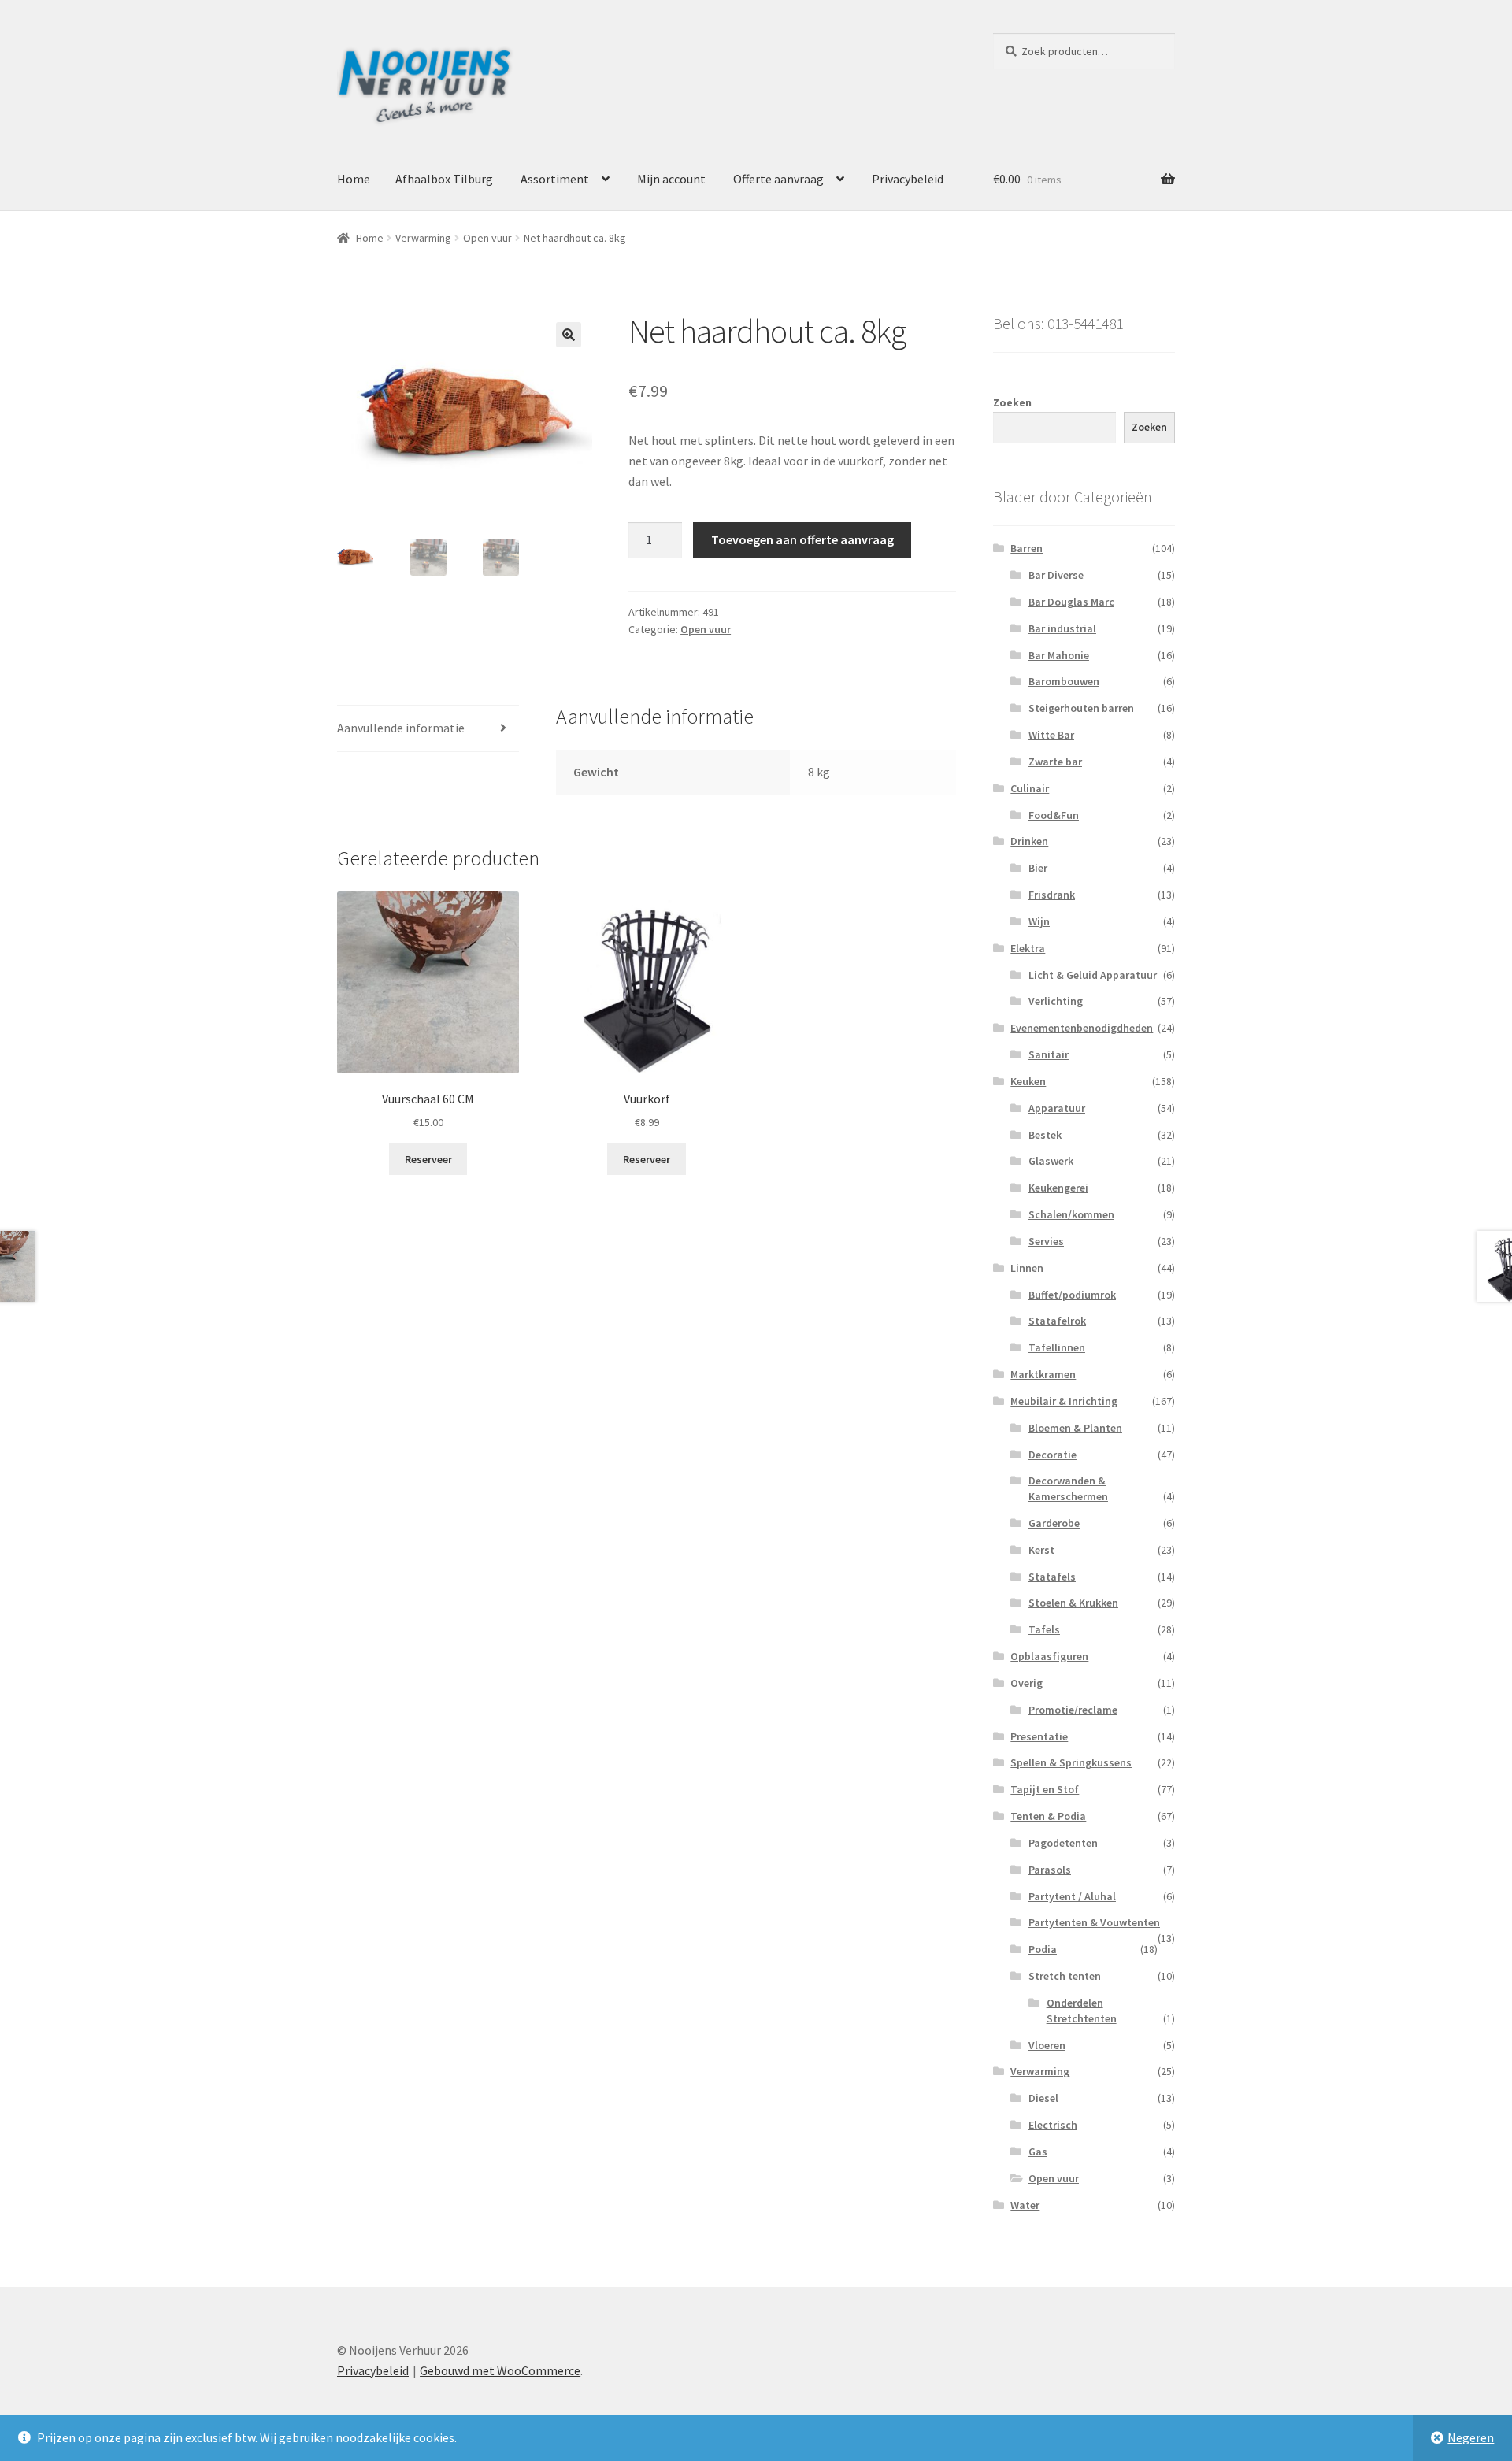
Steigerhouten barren (1081, 708)
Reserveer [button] (428, 1159)
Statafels (1052, 1577)
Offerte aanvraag (778, 179)
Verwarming (423, 238)
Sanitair (1049, 1054)
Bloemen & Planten (1075, 1428)
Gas (1038, 2152)
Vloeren (1047, 2045)
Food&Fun (1054, 815)
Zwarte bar (1055, 762)
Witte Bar (1051, 735)
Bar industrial (1062, 628)
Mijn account (671, 179)
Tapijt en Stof (1045, 1789)
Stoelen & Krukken (1073, 1603)
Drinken (1029, 841)
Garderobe (1054, 1523)
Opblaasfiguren (1049, 1656)
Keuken (1028, 1081)
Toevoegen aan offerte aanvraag (802, 539)
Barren (1027, 548)
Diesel (1043, 2098)
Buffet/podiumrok (1072, 1295)
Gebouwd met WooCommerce (500, 2370)
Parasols (1050, 1870)
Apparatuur (1057, 1108)
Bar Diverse (1056, 575)
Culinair (1030, 788)
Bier (1038, 868)
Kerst (1041, 1550)
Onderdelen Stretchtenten (1082, 2011)
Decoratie (1052, 1455)
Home (354, 179)
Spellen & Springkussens (1071, 1762)
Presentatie (1039, 1736)
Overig (1027, 1683)
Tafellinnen (1057, 1347)
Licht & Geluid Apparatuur (1093, 975)
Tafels (1044, 1629)
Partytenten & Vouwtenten (1094, 1922)
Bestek (1045, 1135)
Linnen (1027, 1268)
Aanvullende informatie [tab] (401, 728)
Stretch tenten (1065, 1976)
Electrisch (1053, 2125)
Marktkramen (1043, 1374)
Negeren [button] (1471, 2437)
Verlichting (1056, 1001)
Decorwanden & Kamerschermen (1068, 1488)
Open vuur (487, 238)
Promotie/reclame (1073, 1710)
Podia (1043, 1949)
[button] (569, 335)
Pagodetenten (1063, 1843)
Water (1025, 2205)
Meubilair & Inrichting (1064, 1401)
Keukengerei (1058, 1188)
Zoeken (1012, 402)
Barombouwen (1064, 681)
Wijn (1039, 921)
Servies (1046, 1241)
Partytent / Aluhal (1072, 1896)
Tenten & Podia (1048, 1816)
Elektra (1028, 948)
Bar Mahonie (1059, 655)
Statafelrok (1057, 1321)
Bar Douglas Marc (1071, 602)
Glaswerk (1051, 1161)
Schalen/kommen (1071, 1214)
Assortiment (555, 179)
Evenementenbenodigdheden (1082, 1028)
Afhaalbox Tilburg (444, 179)
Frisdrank (1052, 895)
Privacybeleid (908, 179)
